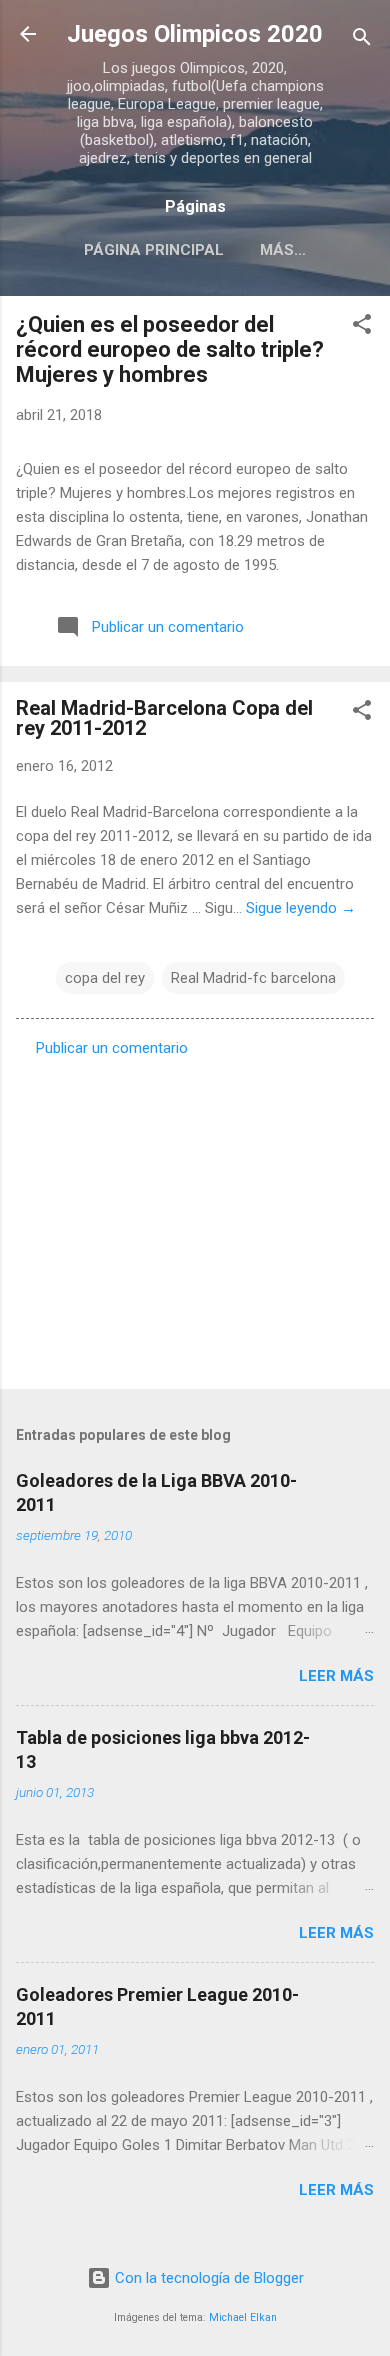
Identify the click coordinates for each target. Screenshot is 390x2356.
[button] (362, 327)
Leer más (336, 1676)
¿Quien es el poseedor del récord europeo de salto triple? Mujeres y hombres (170, 349)
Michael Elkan (243, 2317)
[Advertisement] (195, 1217)
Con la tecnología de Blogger (207, 2278)
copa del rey (105, 978)
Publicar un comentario (112, 1048)
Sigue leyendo (301, 908)
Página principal (154, 250)
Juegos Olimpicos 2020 (195, 34)
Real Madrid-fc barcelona (253, 978)
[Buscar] (362, 40)
